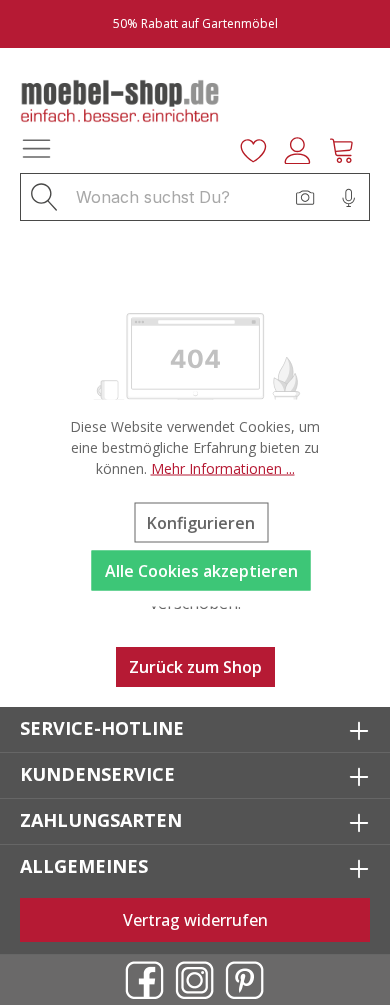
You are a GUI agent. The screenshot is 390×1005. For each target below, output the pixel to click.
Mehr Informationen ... (223, 467)
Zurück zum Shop (195, 667)
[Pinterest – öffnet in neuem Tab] (245, 980)
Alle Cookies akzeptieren (201, 570)
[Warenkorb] (348, 148)
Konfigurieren (201, 522)
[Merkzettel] (260, 148)
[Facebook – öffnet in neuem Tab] (145, 980)
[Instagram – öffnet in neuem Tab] (195, 980)
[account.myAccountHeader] (304, 148)
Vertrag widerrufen (195, 920)
